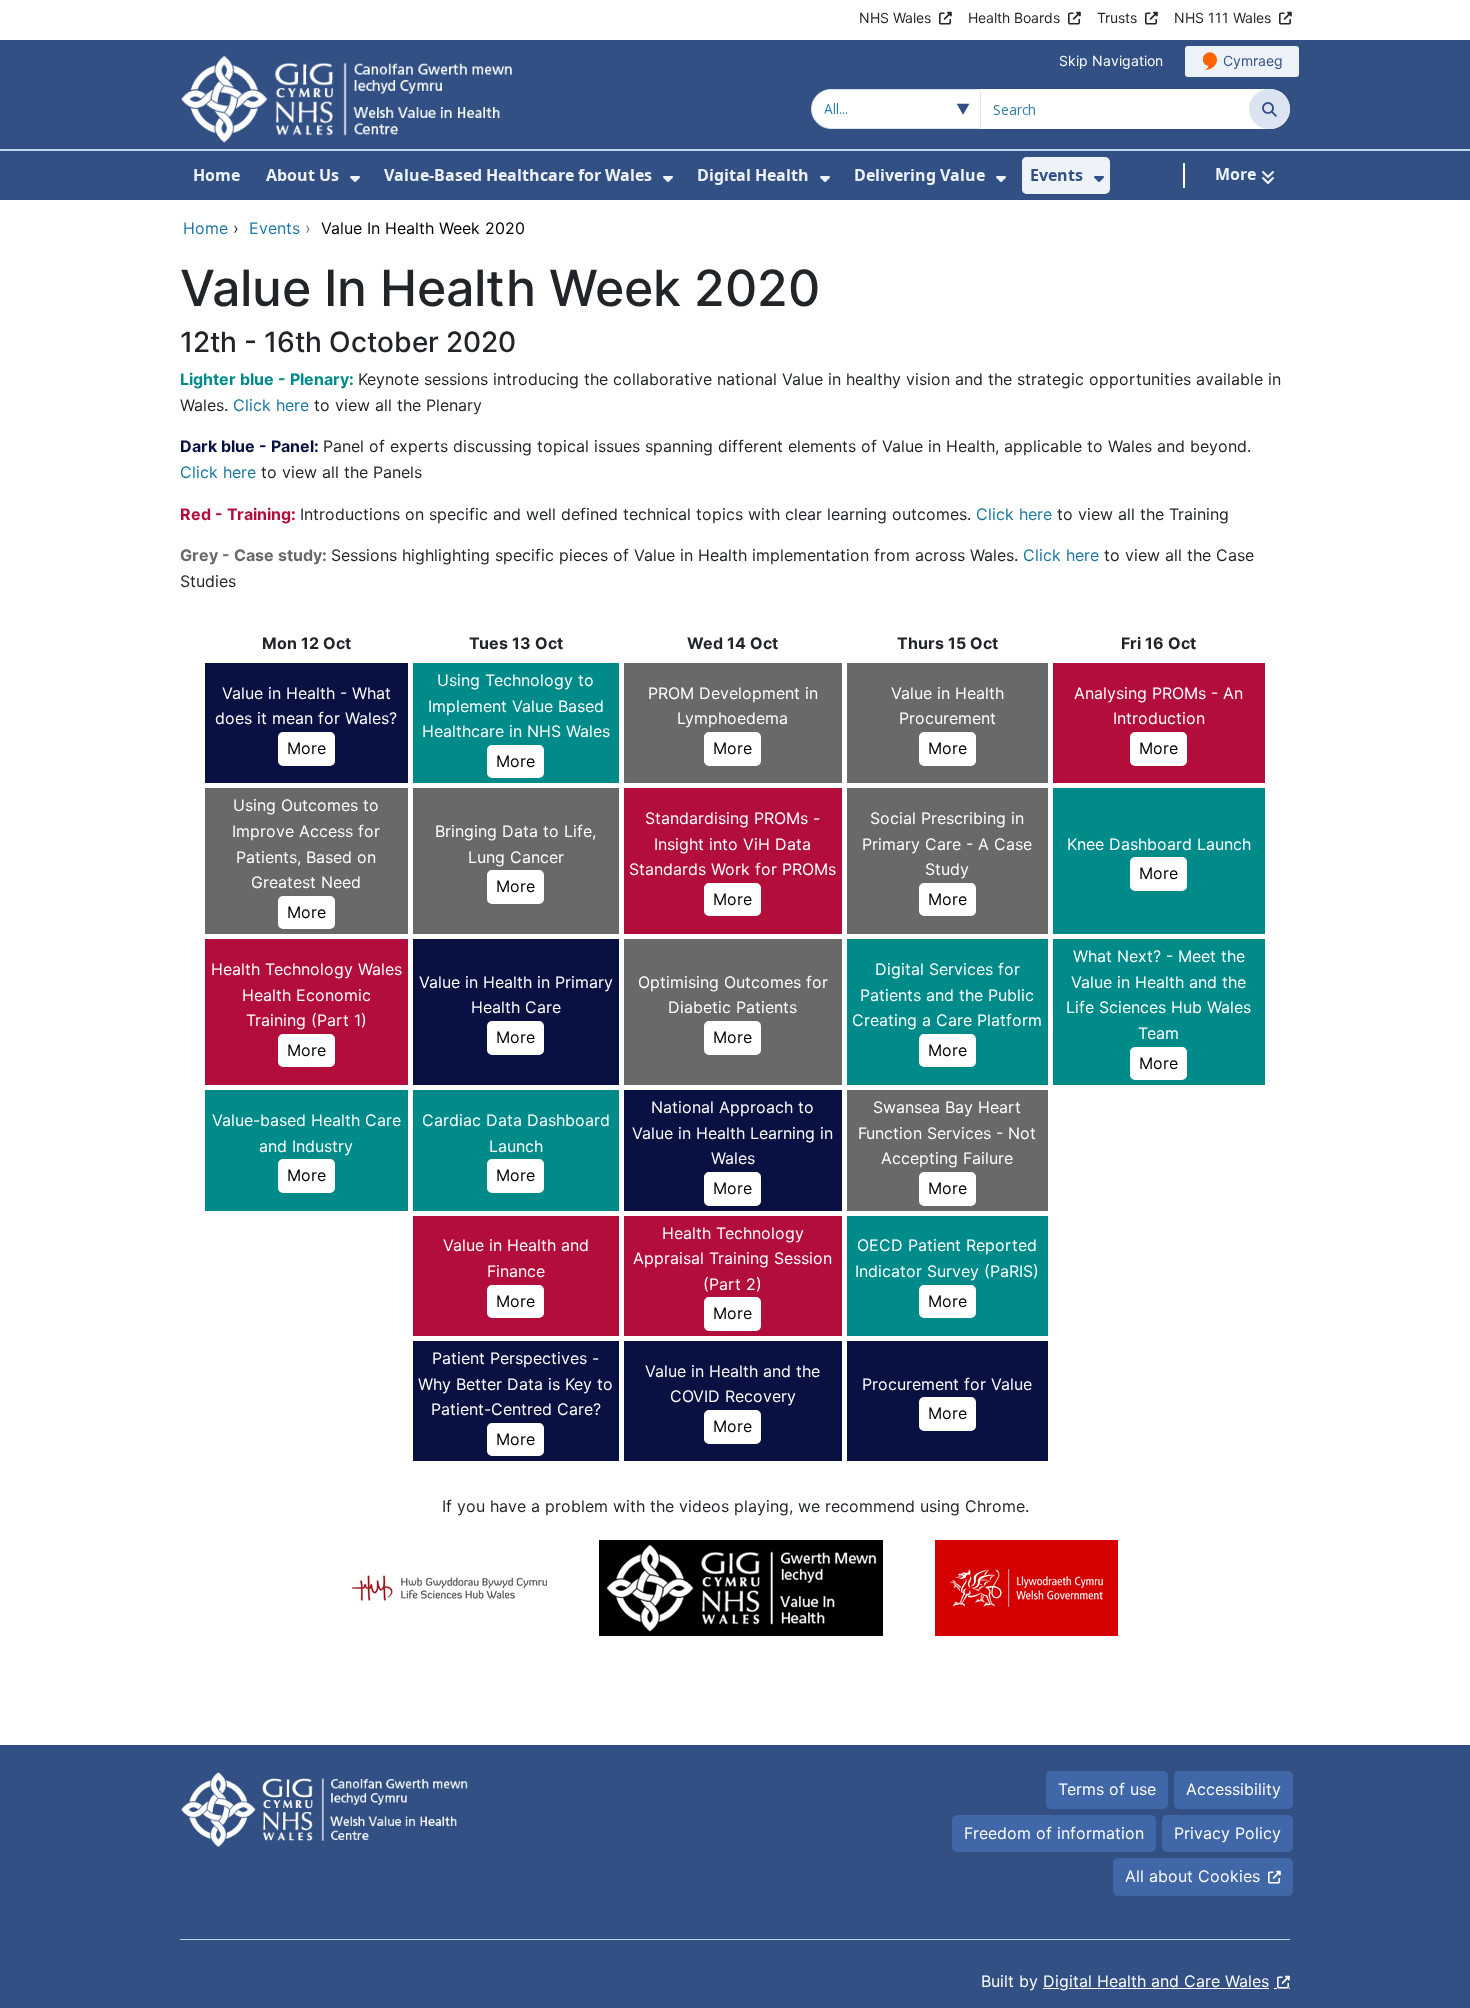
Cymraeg (1253, 60)
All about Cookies (1192, 1876)
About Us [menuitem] (302, 175)
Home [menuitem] (216, 175)
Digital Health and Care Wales (1156, 1981)
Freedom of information (1054, 1833)
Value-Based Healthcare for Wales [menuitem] (518, 175)
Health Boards (1014, 17)
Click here (271, 405)
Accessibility (1233, 1789)
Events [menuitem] (1056, 175)
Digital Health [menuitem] (753, 175)
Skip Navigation (1111, 60)
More (306, 748)
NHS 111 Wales (1222, 17)
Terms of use (1107, 1789)
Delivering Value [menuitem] (919, 175)
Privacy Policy (1227, 1833)
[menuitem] (355, 178)
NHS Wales (895, 17)
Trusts (1117, 17)
